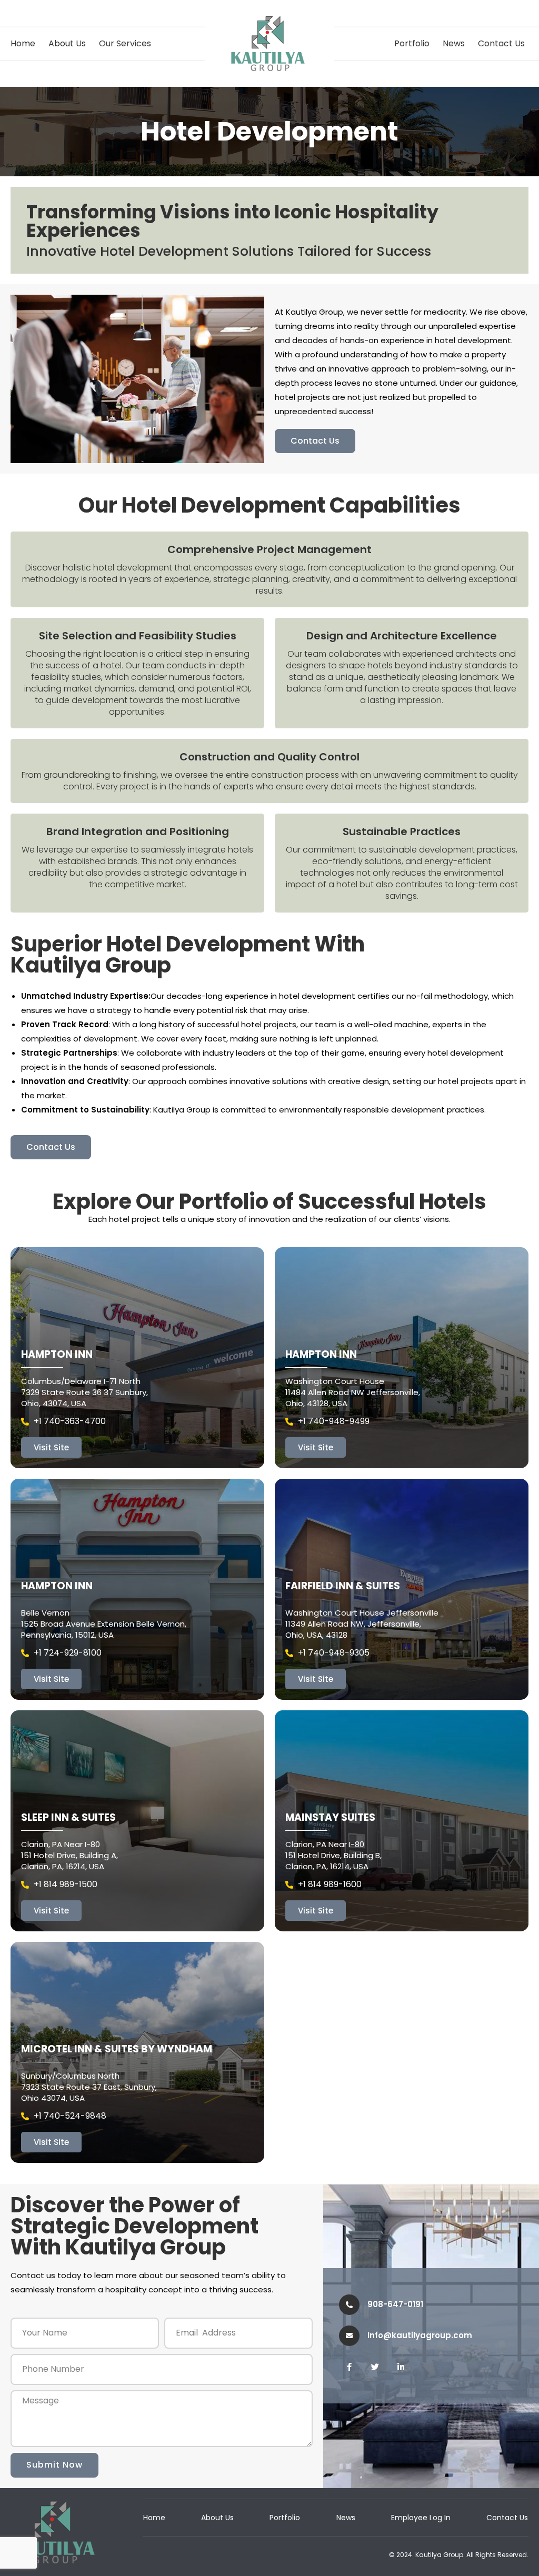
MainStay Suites (330, 1817)
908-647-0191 (395, 2304)
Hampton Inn (57, 1354)
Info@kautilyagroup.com (420, 2335)
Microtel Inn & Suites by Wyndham (117, 2049)
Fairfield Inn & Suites (343, 1586)
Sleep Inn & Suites (68, 1817)
